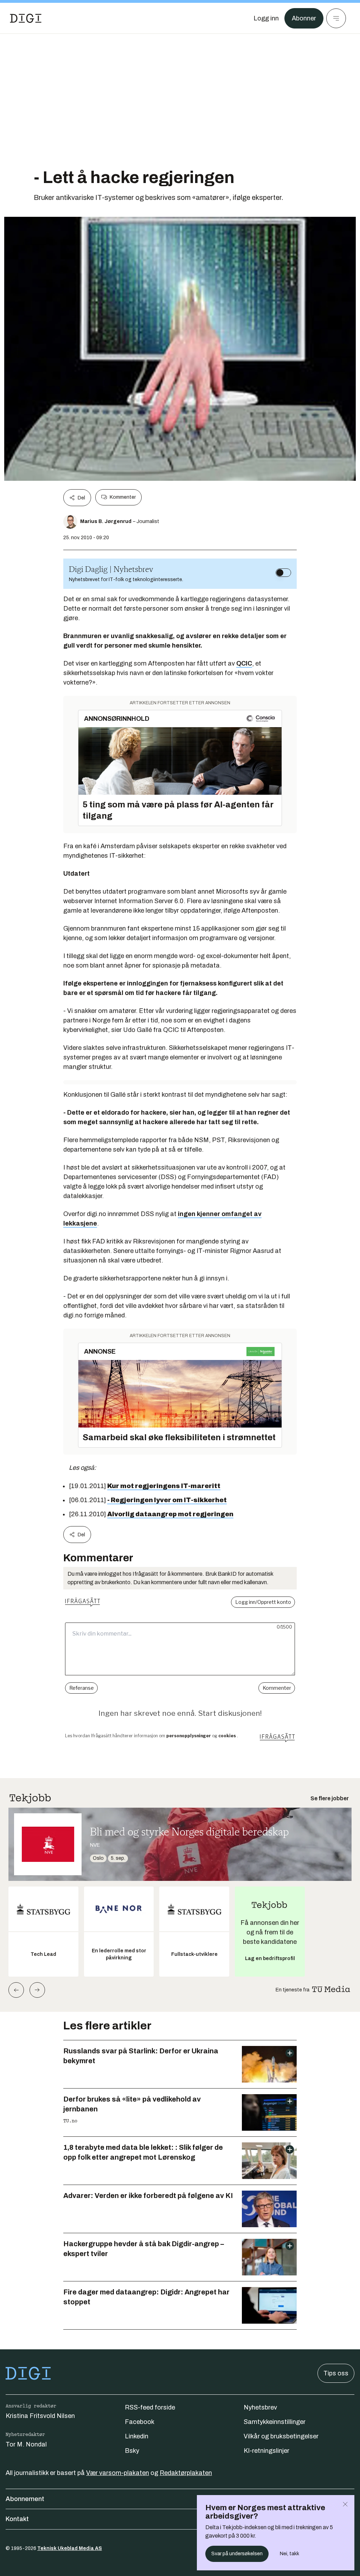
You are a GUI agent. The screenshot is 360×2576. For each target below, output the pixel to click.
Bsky (132, 2451)
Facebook (140, 2422)
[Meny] (336, 18)
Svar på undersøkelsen (237, 2554)
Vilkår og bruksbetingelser (281, 2436)
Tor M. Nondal (26, 2444)
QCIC (244, 663)
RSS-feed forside (150, 2407)
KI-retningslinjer (266, 2451)
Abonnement (25, 2499)
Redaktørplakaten (186, 2473)
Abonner (304, 18)
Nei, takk (290, 2554)
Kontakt (17, 2519)
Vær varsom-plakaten (118, 2473)
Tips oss (336, 2373)
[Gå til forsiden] (26, 18)
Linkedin (137, 2436)
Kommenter (123, 497)
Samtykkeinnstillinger (275, 2422)
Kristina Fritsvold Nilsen (40, 2416)
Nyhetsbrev (260, 2407)
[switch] (283, 573)
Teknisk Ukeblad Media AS (70, 2548)
